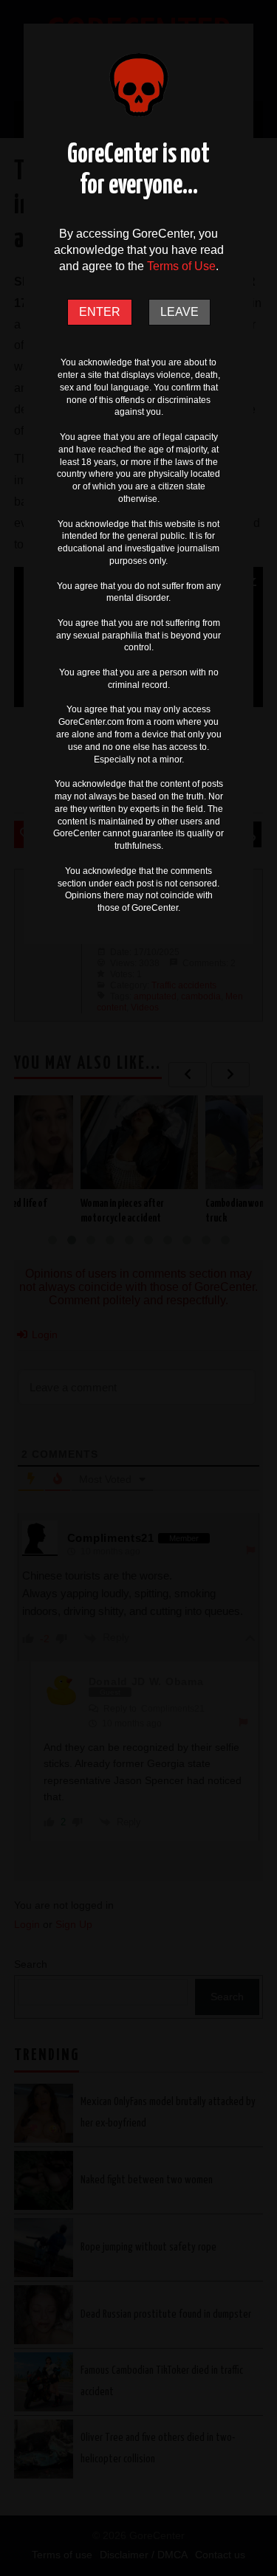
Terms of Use (181, 266)
